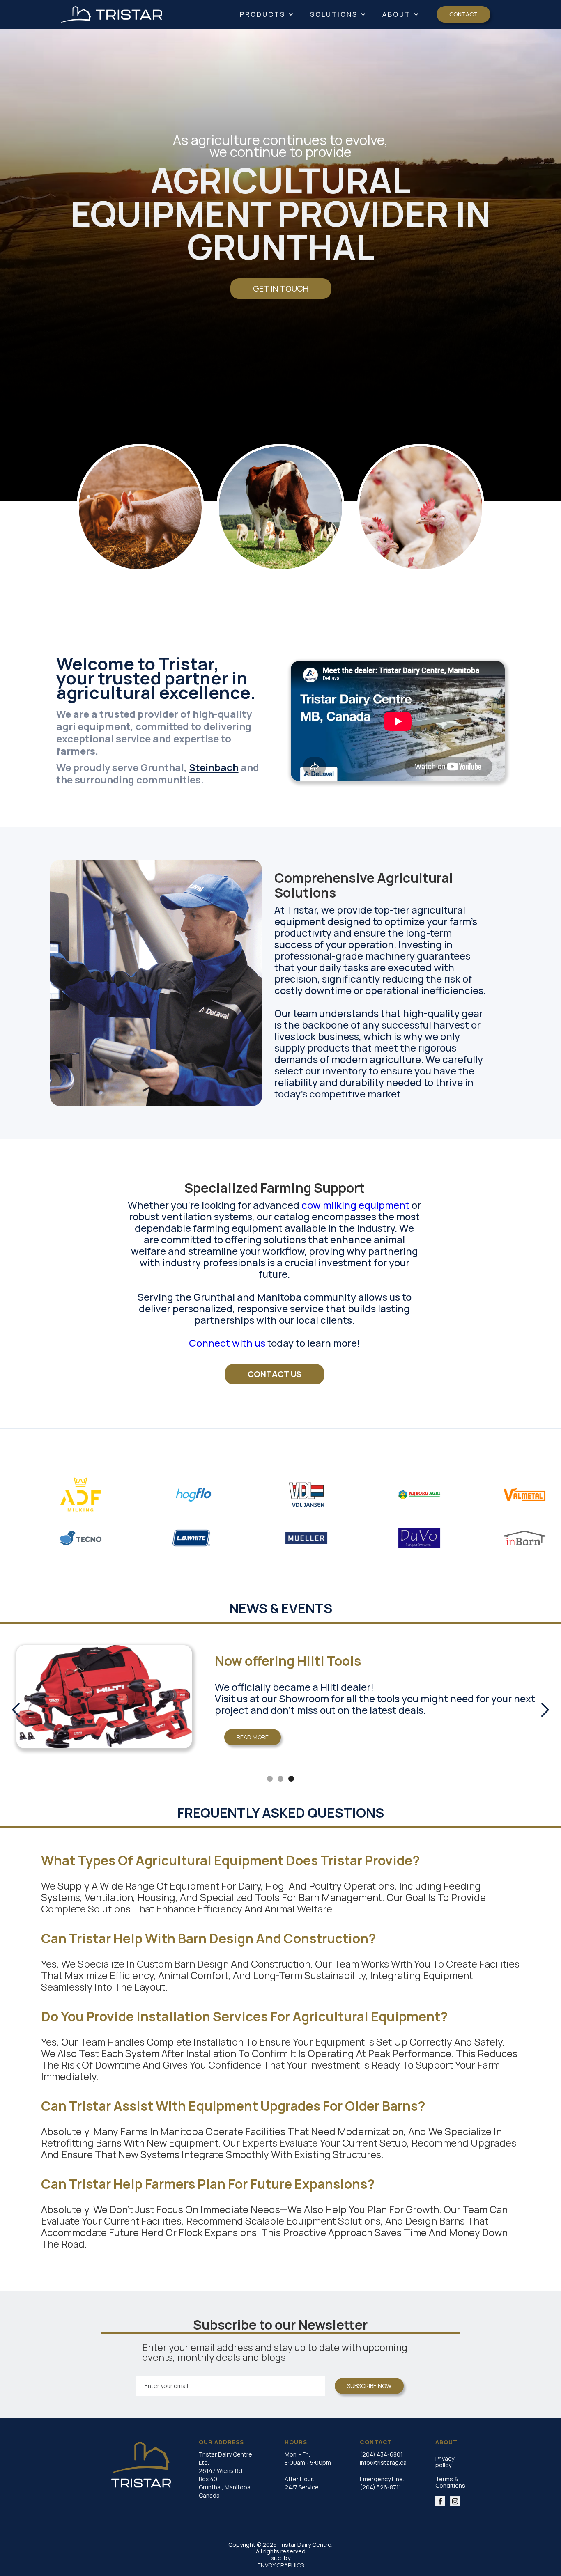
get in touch (281, 288)
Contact (463, 14)
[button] (267, 14)
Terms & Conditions (450, 2482)
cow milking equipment (355, 1205)
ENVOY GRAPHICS (281, 2565)
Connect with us (227, 1343)
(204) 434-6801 (381, 2454)
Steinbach (214, 767)
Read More (174, 1748)
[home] (112, 14)
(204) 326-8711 (381, 2487)
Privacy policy (445, 2462)
